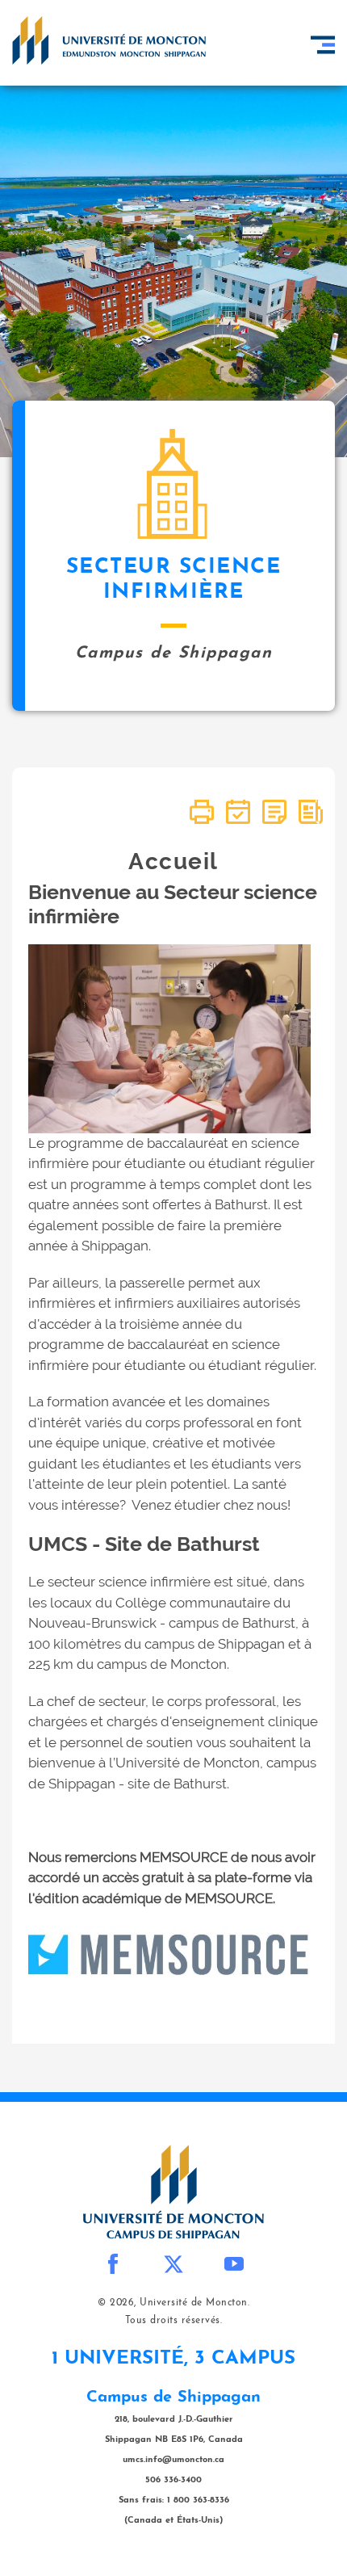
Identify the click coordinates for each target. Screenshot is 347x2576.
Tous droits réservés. (174, 2321)
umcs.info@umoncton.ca (173, 2460)
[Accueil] (109, 40)
